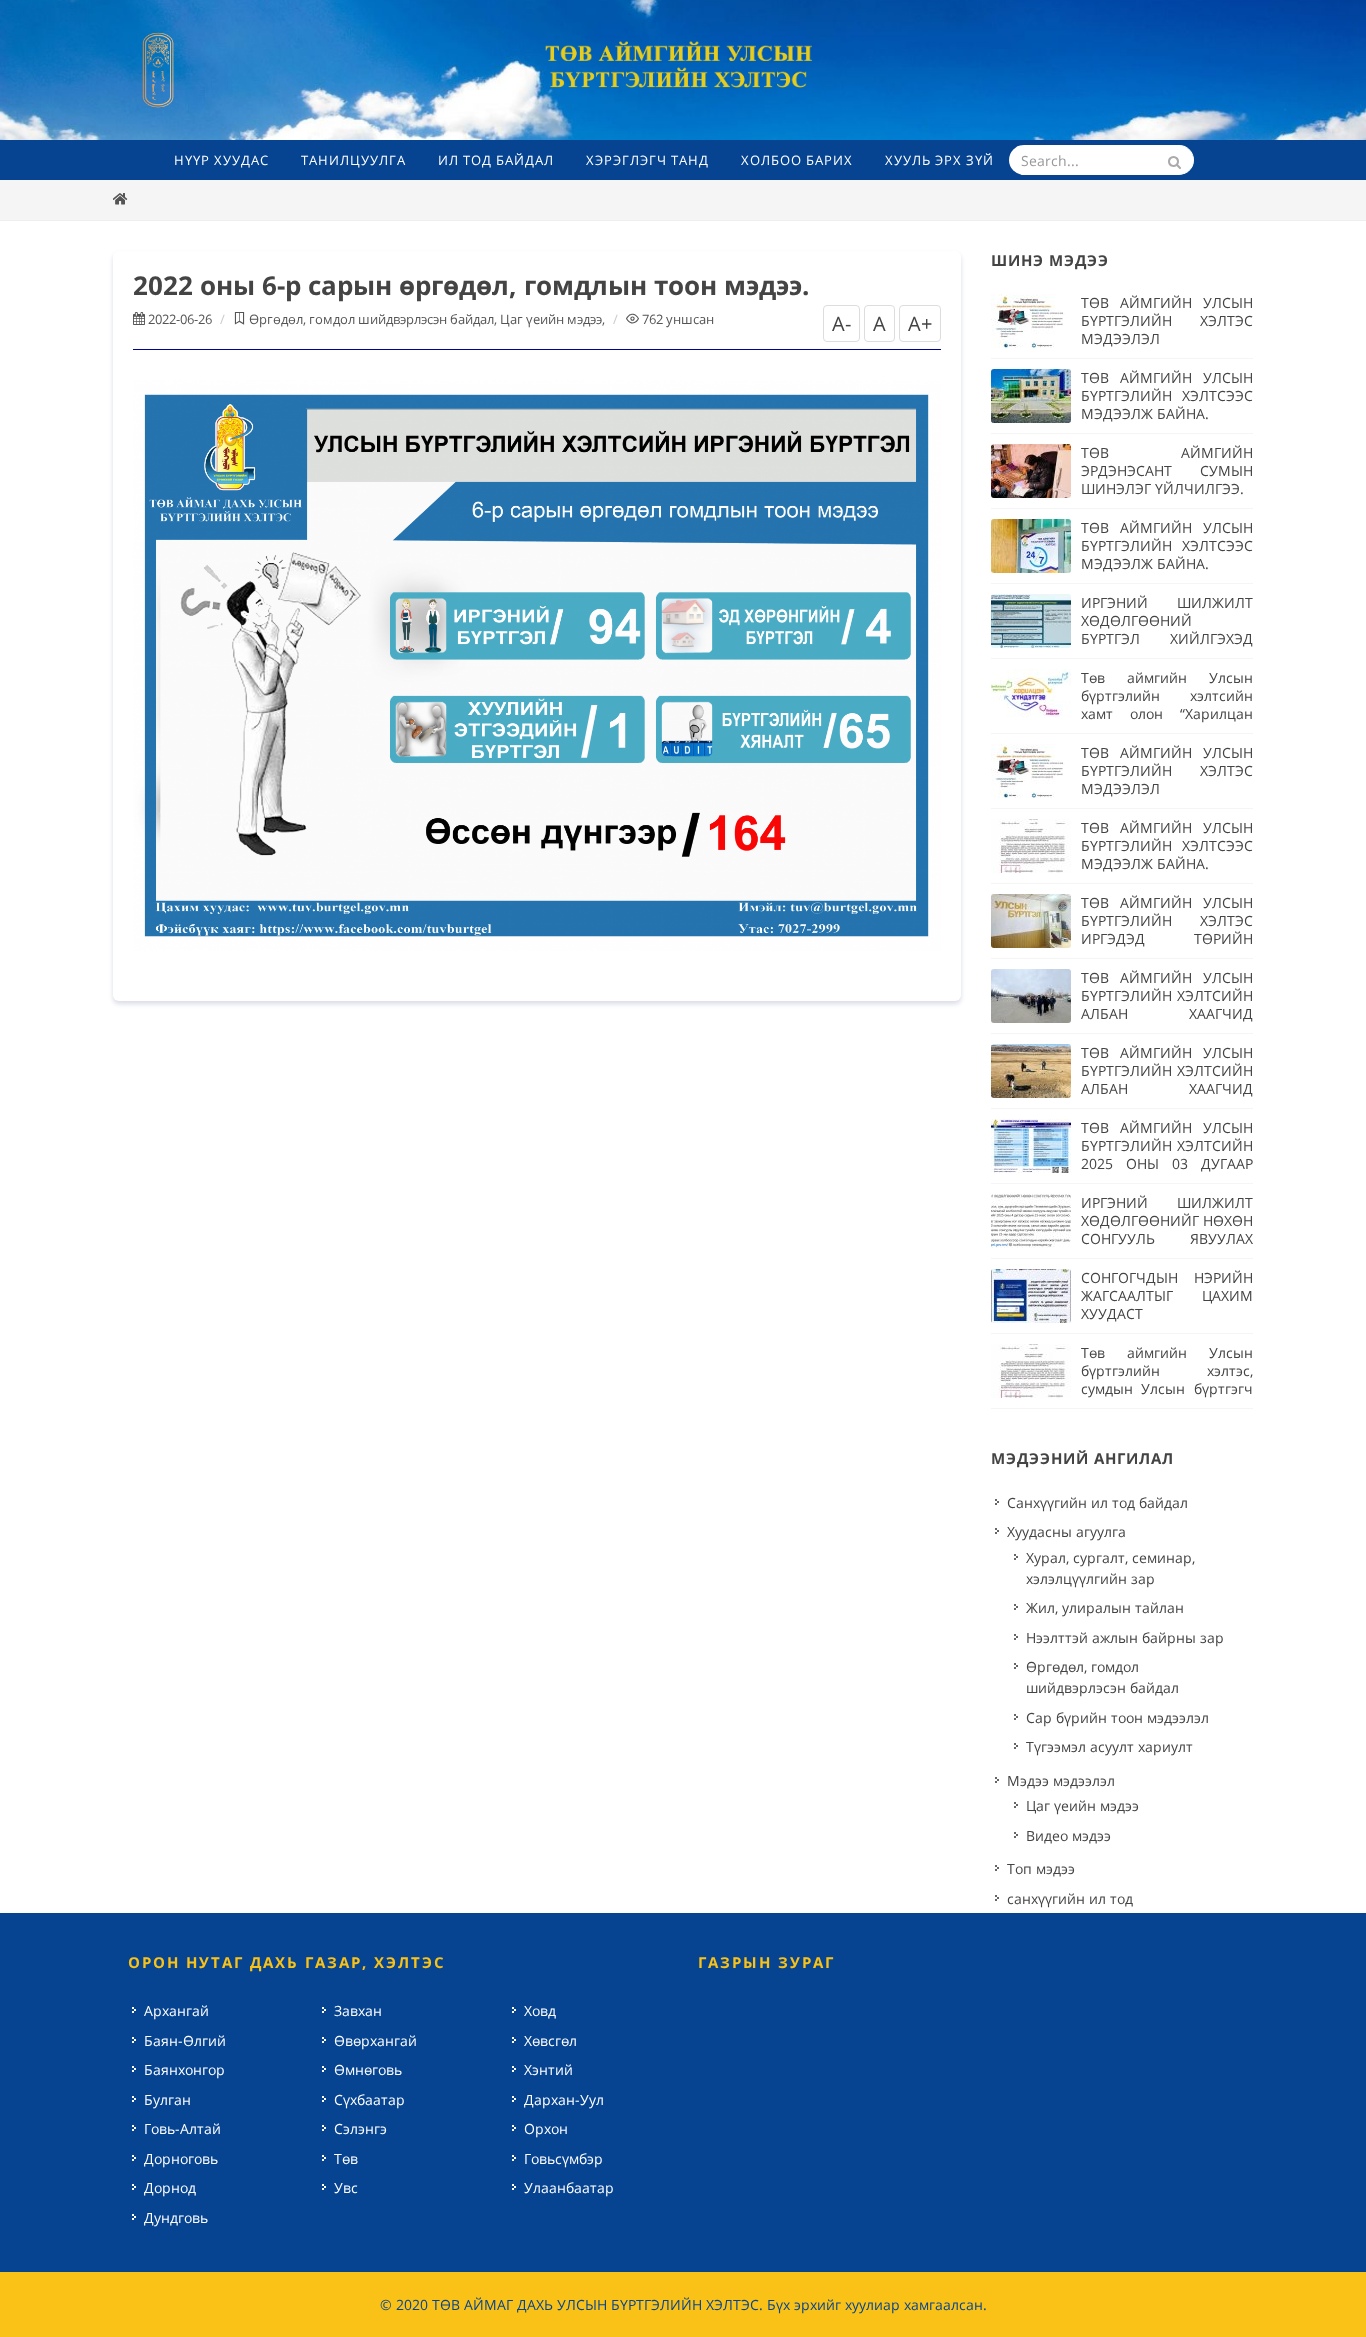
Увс (346, 2187)
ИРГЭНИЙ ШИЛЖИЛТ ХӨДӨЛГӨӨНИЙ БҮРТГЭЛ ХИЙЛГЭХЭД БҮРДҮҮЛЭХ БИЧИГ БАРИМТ (1167, 638)
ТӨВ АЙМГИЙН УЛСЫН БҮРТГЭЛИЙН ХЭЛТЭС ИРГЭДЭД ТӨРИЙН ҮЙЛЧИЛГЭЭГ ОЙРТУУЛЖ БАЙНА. (1167, 938)
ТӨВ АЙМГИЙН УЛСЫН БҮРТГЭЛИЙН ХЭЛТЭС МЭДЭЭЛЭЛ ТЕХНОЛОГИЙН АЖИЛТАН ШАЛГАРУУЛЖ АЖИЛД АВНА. (1167, 347)
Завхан (358, 2010)
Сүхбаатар (369, 2099)
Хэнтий (548, 2069)
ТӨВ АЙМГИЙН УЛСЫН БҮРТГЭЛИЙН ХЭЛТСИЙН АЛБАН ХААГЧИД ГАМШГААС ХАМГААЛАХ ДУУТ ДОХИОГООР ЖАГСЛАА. (1167, 1022)
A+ (920, 323)
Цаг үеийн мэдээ (551, 319)
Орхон (546, 2128)
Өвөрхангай (375, 2040)
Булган (167, 2099)
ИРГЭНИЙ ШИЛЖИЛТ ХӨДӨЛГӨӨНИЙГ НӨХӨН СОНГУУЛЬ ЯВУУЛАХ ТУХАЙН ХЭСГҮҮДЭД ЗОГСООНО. (1167, 1238)
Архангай (176, 2010)
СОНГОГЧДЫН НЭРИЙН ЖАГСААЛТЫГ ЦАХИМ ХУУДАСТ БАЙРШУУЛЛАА (1167, 1304)
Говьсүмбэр (563, 2158)
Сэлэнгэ (360, 2128)
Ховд (540, 2010)
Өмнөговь (368, 2069)
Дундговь (176, 2217)
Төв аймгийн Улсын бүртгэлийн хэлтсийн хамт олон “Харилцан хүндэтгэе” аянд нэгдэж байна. (1167, 713)
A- (841, 323)
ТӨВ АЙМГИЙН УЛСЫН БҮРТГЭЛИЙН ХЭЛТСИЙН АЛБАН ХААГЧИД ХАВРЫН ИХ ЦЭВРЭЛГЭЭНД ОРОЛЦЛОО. (1167, 1097)
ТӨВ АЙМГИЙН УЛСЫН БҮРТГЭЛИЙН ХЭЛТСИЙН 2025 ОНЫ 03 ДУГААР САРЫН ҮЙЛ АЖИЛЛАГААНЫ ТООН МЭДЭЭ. (1167, 1172)
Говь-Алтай (182, 2128)
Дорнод (170, 2187)
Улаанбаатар (569, 2187)
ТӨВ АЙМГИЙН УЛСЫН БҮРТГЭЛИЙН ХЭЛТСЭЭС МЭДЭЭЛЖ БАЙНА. (1167, 395)
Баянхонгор (184, 2069)
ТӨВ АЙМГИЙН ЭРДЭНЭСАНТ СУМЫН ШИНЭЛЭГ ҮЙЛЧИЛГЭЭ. (1167, 470)
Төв (346, 2158)
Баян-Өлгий (185, 2040)
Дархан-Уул (564, 2099)
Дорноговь (181, 2158)
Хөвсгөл (550, 2040)
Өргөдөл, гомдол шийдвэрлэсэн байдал (371, 319)
